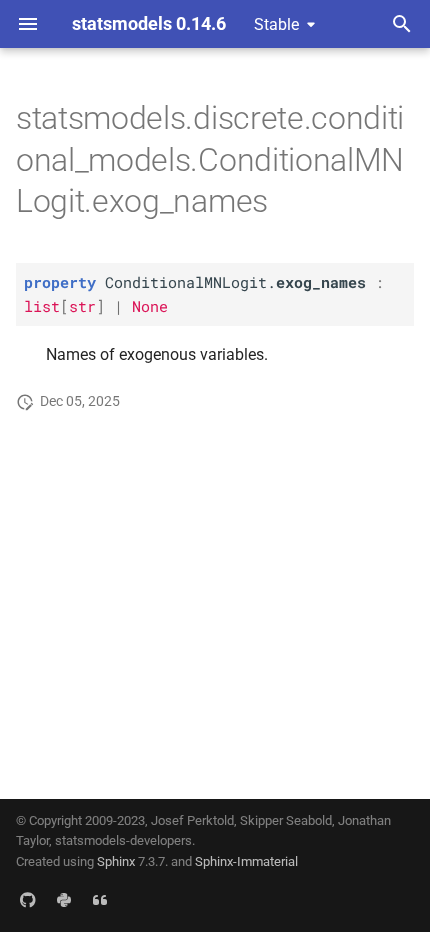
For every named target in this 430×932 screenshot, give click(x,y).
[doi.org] (100, 900)
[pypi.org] (64, 900)
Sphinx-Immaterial (246, 861)
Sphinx (116, 861)
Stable (276, 24)
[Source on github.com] (28, 900)
